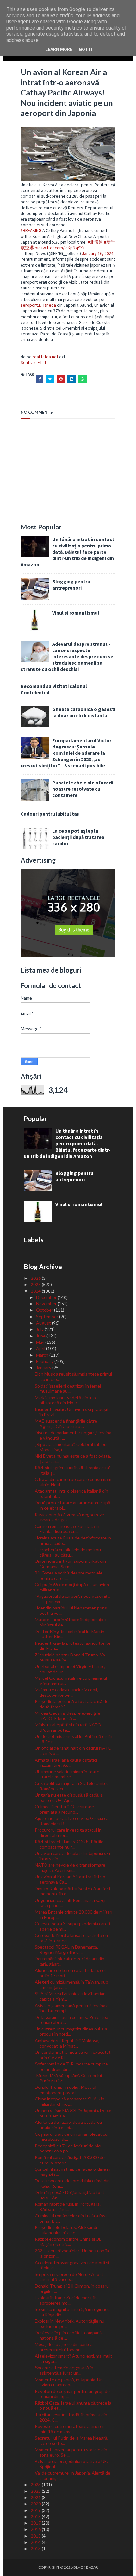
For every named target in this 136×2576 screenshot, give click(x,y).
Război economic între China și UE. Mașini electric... (69, 2242)
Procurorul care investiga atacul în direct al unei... (68, 1833)
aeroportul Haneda (38, 305)
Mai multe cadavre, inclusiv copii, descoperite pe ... (66, 1692)
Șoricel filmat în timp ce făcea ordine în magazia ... (73, 2172)
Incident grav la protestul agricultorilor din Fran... (73, 1646)
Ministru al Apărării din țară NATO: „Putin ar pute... (69, 1727)
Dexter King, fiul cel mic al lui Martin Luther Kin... (70, 1634)
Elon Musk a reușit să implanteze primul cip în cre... (73, 1377)
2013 (36, 2548)
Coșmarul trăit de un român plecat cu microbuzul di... (71, 2137)
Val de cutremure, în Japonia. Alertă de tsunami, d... (73, 2475)
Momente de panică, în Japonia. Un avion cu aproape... (69, 2382)
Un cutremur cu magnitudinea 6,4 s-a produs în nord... (71, 2031)
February (45, 1361)
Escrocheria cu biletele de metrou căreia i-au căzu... (68, 1552)
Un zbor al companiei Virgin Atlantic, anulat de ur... (70, 1669)
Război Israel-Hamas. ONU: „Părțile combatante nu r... (69, 1844)
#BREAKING (31, 230)
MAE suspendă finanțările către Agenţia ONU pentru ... (66, 1424)
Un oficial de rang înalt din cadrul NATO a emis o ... (73, 1751)
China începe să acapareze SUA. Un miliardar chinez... (70, 2101)
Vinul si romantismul (76, 613)
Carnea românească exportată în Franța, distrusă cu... (67, 1529)
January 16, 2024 (98, 253)
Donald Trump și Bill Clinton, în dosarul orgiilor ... (72, 2289)
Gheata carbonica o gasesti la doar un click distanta (84, 712)
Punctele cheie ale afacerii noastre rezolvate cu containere (83, 789)
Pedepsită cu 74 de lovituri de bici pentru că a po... (68, 2148)
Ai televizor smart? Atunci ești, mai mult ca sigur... (74, 2359)
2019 (36, 2510)
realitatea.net (45, 357)
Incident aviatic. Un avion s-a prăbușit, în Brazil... (72, 1412)
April (41, 1348)
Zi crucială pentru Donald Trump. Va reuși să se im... (70, 1657)
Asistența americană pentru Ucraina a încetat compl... (72, 2008)
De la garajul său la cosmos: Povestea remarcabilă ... (71, 2020)
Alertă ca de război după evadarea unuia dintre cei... (68, 2125)
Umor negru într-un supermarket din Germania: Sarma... (70, 1564)
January (44, 1368)
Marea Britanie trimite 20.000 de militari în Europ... (74, 1915)
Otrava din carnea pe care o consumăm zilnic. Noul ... (73, 1482)
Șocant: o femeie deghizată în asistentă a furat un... (64, 2370)
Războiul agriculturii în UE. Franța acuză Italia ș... (73, 1470)
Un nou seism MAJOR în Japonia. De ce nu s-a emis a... (73, 2113)
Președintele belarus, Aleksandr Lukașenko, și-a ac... (66, 2230)
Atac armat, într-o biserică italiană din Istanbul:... (71, 1493)
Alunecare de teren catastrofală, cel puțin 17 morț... (70, 1973)
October (45, 1310)
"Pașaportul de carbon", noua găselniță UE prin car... (72, 1599)
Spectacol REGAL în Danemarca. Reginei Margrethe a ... (66, 1949)
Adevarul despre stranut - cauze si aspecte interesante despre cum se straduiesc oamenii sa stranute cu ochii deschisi (67, 656)
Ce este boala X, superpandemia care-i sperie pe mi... (72, 1926)
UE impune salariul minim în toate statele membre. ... (67, 1774)
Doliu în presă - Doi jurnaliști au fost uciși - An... (70, 2195)
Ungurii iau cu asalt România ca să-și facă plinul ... (70, 1903)
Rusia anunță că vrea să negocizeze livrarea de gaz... (69, 1517)
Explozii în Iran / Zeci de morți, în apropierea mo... (66, 2300)
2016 (36, 2529)
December (47, 1297)
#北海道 (95, 242)
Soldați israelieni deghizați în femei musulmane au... (68, 1389)
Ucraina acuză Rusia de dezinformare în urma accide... (73, 1540)
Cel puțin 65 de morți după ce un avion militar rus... (72, 1587)
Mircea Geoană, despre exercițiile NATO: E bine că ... (68, 1716)
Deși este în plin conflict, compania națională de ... (69, 2335)
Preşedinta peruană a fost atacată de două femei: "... (72, 1704)
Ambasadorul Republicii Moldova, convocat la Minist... (67, 2043)
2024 (36, 1291)
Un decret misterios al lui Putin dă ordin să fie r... (74, 1739)
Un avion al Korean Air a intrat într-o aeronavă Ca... (70, 1879)
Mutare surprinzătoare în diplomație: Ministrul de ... (70, 1622)
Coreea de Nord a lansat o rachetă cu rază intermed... (71, 1938)
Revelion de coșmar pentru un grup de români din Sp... (72, 2394)
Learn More (59, 49)
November (47, 1304)
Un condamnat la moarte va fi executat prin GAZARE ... (73, 2055)
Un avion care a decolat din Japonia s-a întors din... (72, 1856)
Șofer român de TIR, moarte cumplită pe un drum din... (71, 2066)
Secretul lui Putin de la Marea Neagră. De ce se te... (72, 2440)
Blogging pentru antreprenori (71, 585)
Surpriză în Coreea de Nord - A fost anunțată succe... (69, 2277)
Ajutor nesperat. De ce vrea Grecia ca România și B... (72, 1821)
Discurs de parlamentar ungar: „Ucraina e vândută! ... (73, 1435)
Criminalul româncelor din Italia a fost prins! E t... (71, 2218)
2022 (36, 2491)
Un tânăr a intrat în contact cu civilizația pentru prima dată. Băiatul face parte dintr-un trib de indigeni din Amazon (67, 552)
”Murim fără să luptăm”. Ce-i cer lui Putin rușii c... (68, 2078)
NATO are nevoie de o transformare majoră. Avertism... (70, 1868)
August (44, 1323)
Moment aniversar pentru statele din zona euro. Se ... (71, 2452)
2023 (36, 2484)
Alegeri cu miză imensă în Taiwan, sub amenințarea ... (71, 1984)
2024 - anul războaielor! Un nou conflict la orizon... (74, 2253)
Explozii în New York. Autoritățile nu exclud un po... (70, 2324)
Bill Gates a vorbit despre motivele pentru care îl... (69, 1575)
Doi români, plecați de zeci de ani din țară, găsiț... (70, 1961)
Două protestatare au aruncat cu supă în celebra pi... (73, 1505)
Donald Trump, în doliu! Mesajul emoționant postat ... (65, 2090)
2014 (36, 2542)
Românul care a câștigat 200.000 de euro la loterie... (70, 2160)
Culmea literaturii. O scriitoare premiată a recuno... (64, 1809)
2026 (36, 1278)
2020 (36, 2504)
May (41, 1342)
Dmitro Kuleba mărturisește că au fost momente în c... (73, 1891)
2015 (36, 2536)
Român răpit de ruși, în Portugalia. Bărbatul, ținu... (68, 2207)
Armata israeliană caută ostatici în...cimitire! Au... (66, 1763)
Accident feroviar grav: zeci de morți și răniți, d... (72, 2265)
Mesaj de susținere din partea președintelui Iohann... (64, 2347)
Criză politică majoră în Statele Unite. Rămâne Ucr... (71, 1786)
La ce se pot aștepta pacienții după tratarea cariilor (78, 837)
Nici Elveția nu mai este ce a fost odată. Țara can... (73, 1458)
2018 (36, 2517)
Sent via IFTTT (34, 362)
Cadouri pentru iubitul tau (50, 814)
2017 (36, 2523)
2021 (36, 2497)
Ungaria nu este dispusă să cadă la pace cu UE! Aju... (69, 1798)
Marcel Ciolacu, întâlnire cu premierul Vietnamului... (71, 1681)
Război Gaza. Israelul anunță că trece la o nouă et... (73, 2406)
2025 (36, 1284)
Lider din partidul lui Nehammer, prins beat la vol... (71, 1610)
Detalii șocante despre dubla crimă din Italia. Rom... (72, 2183)
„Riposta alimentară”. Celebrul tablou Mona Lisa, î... (71, 1447)
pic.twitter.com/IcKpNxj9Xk (60, 248)
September (48, 1317)
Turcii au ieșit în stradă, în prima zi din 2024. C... (71, 2417)
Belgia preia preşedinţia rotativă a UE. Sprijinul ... (71, 2464)
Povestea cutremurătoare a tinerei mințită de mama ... (69, 2429)
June (41, 1336)
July (40, 1329)
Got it (86, 49)
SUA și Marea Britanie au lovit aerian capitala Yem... (70, 1996)
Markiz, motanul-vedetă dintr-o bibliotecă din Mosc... (65, 1400)
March (43, 1355)
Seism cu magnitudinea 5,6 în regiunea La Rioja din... (72, 2312)
